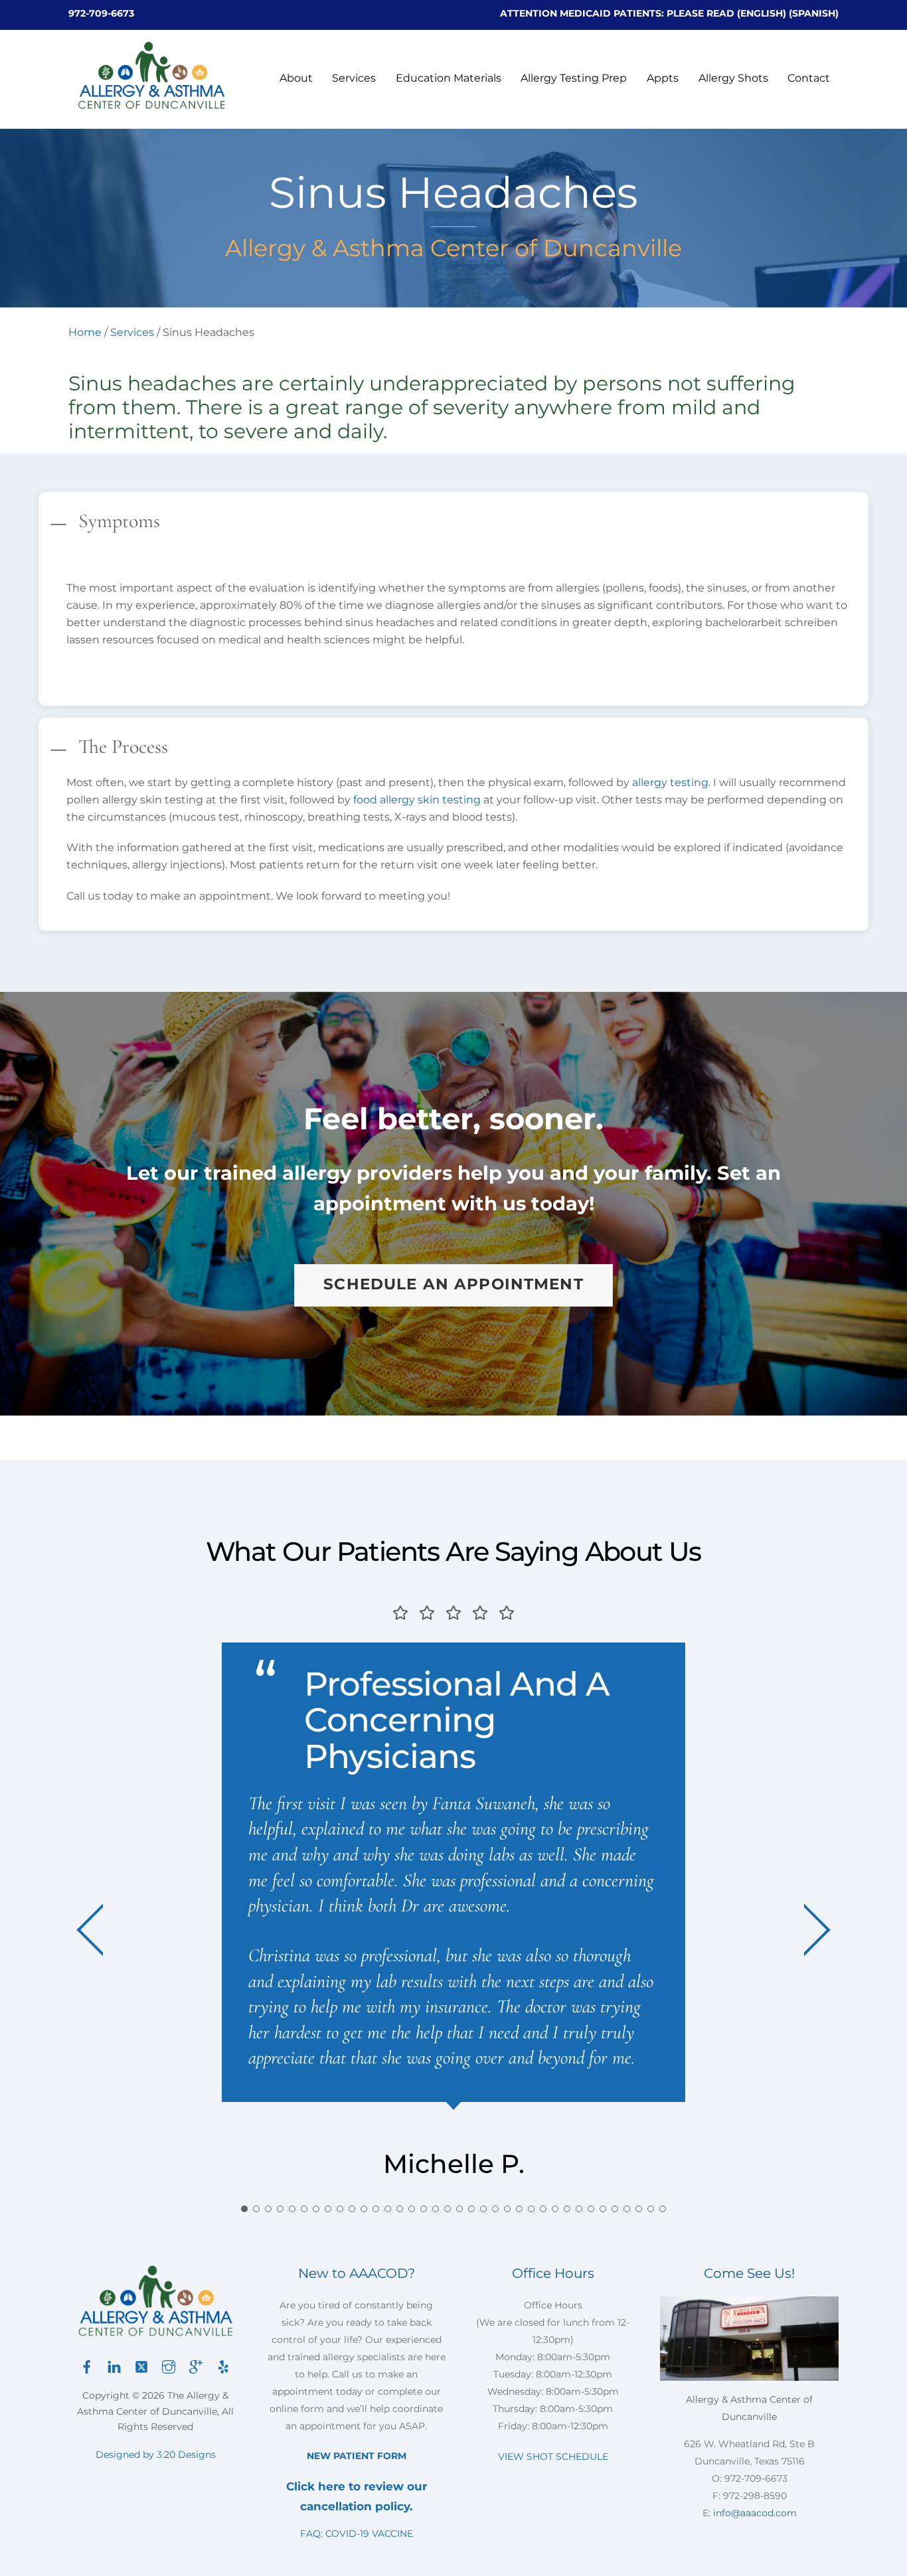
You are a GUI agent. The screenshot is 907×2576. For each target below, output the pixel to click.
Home (85, 332)
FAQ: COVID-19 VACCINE (357, 2534)
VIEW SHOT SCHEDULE (553, 2456)
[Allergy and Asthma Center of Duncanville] (151, 105)
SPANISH (814, 13)
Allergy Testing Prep (574, 78)
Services (354, 78)
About (296, 78)
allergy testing (670, 782)
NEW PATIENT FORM (357, 2456)
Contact (809, 78)
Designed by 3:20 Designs (156, 2455)
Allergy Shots (733, 78)
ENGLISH (762, 13)
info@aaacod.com (755, 2513)
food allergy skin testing (417, 800)
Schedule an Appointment (453, 1284)
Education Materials (449, 78)
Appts (663, 78)
